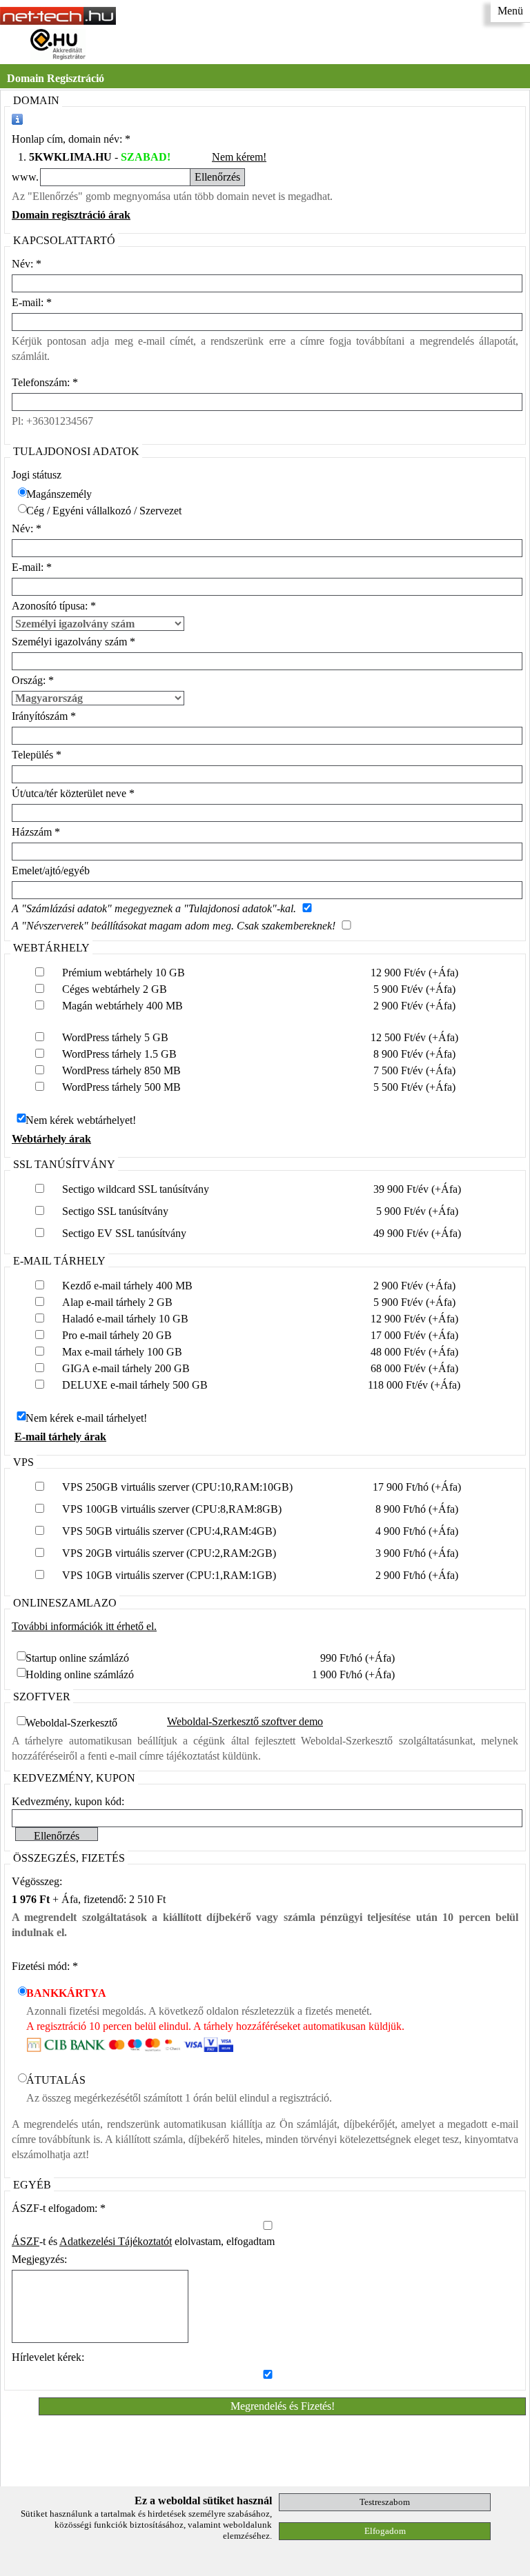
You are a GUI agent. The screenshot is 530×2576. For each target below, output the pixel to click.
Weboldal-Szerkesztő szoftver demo (245, 1721)
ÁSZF (26, 2241)
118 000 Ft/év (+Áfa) (414, 1385)
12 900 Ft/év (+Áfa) (414, 973)
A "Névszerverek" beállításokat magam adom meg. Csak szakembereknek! (174, 926)
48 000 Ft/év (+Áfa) (414, 1352)
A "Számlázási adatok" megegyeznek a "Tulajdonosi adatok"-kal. (154, 908)
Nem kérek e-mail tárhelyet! (86, 1418)
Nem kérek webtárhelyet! (81, 1120)
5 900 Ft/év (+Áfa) (414, 989)
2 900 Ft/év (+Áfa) (414, 1006)
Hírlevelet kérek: (48, 2357)
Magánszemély (59, 494)
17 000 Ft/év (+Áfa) (414, 1335)
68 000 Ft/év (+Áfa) (414, 1368)
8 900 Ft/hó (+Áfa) (417, 1509)
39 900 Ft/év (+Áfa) (417, 1189)
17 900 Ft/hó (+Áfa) (417, 1487)
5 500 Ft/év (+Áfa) (414, 1087)
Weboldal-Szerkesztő (71, 1723)
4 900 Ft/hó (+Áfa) (417, 1531)
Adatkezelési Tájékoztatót (116, 2241)
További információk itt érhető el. (84, 1626)
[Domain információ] (17, 119)
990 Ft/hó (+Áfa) (357, 1658)
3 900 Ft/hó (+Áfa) (417, 1553)
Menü (510, 11)
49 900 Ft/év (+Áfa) (417, 1233)
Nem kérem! (239, 157)
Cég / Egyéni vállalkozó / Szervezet (104, 511)
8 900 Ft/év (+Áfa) (414, 1054)
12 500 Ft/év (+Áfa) (414, 1037)
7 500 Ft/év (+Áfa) (414, 1070)
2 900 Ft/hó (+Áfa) (417, 1575)
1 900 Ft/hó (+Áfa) (353, 1674)
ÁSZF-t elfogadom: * (59, 2208)
